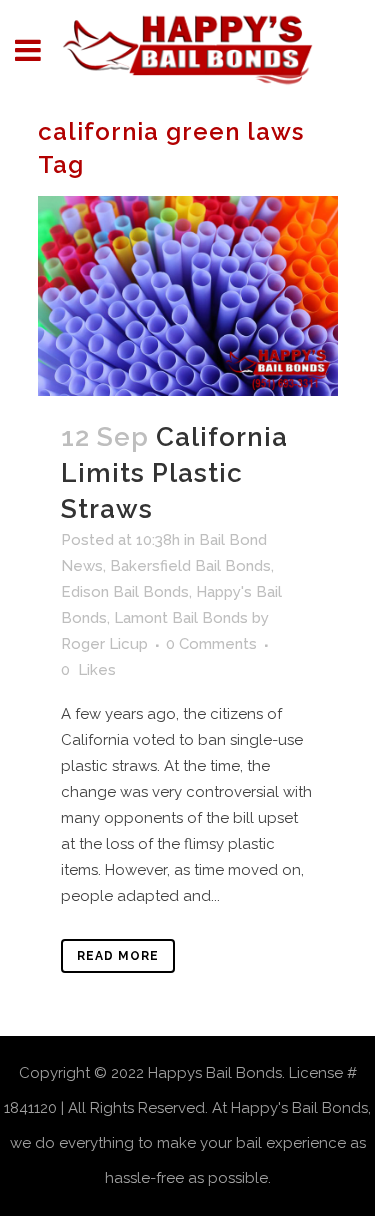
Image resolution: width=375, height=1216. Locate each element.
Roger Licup (104, 644)
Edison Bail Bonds (125, 592)
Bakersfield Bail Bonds (190, 566)
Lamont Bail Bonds (181, 618)
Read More (118, 956)
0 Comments (211, 644)
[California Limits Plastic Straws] (188, 296)
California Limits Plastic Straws (174, 473)
